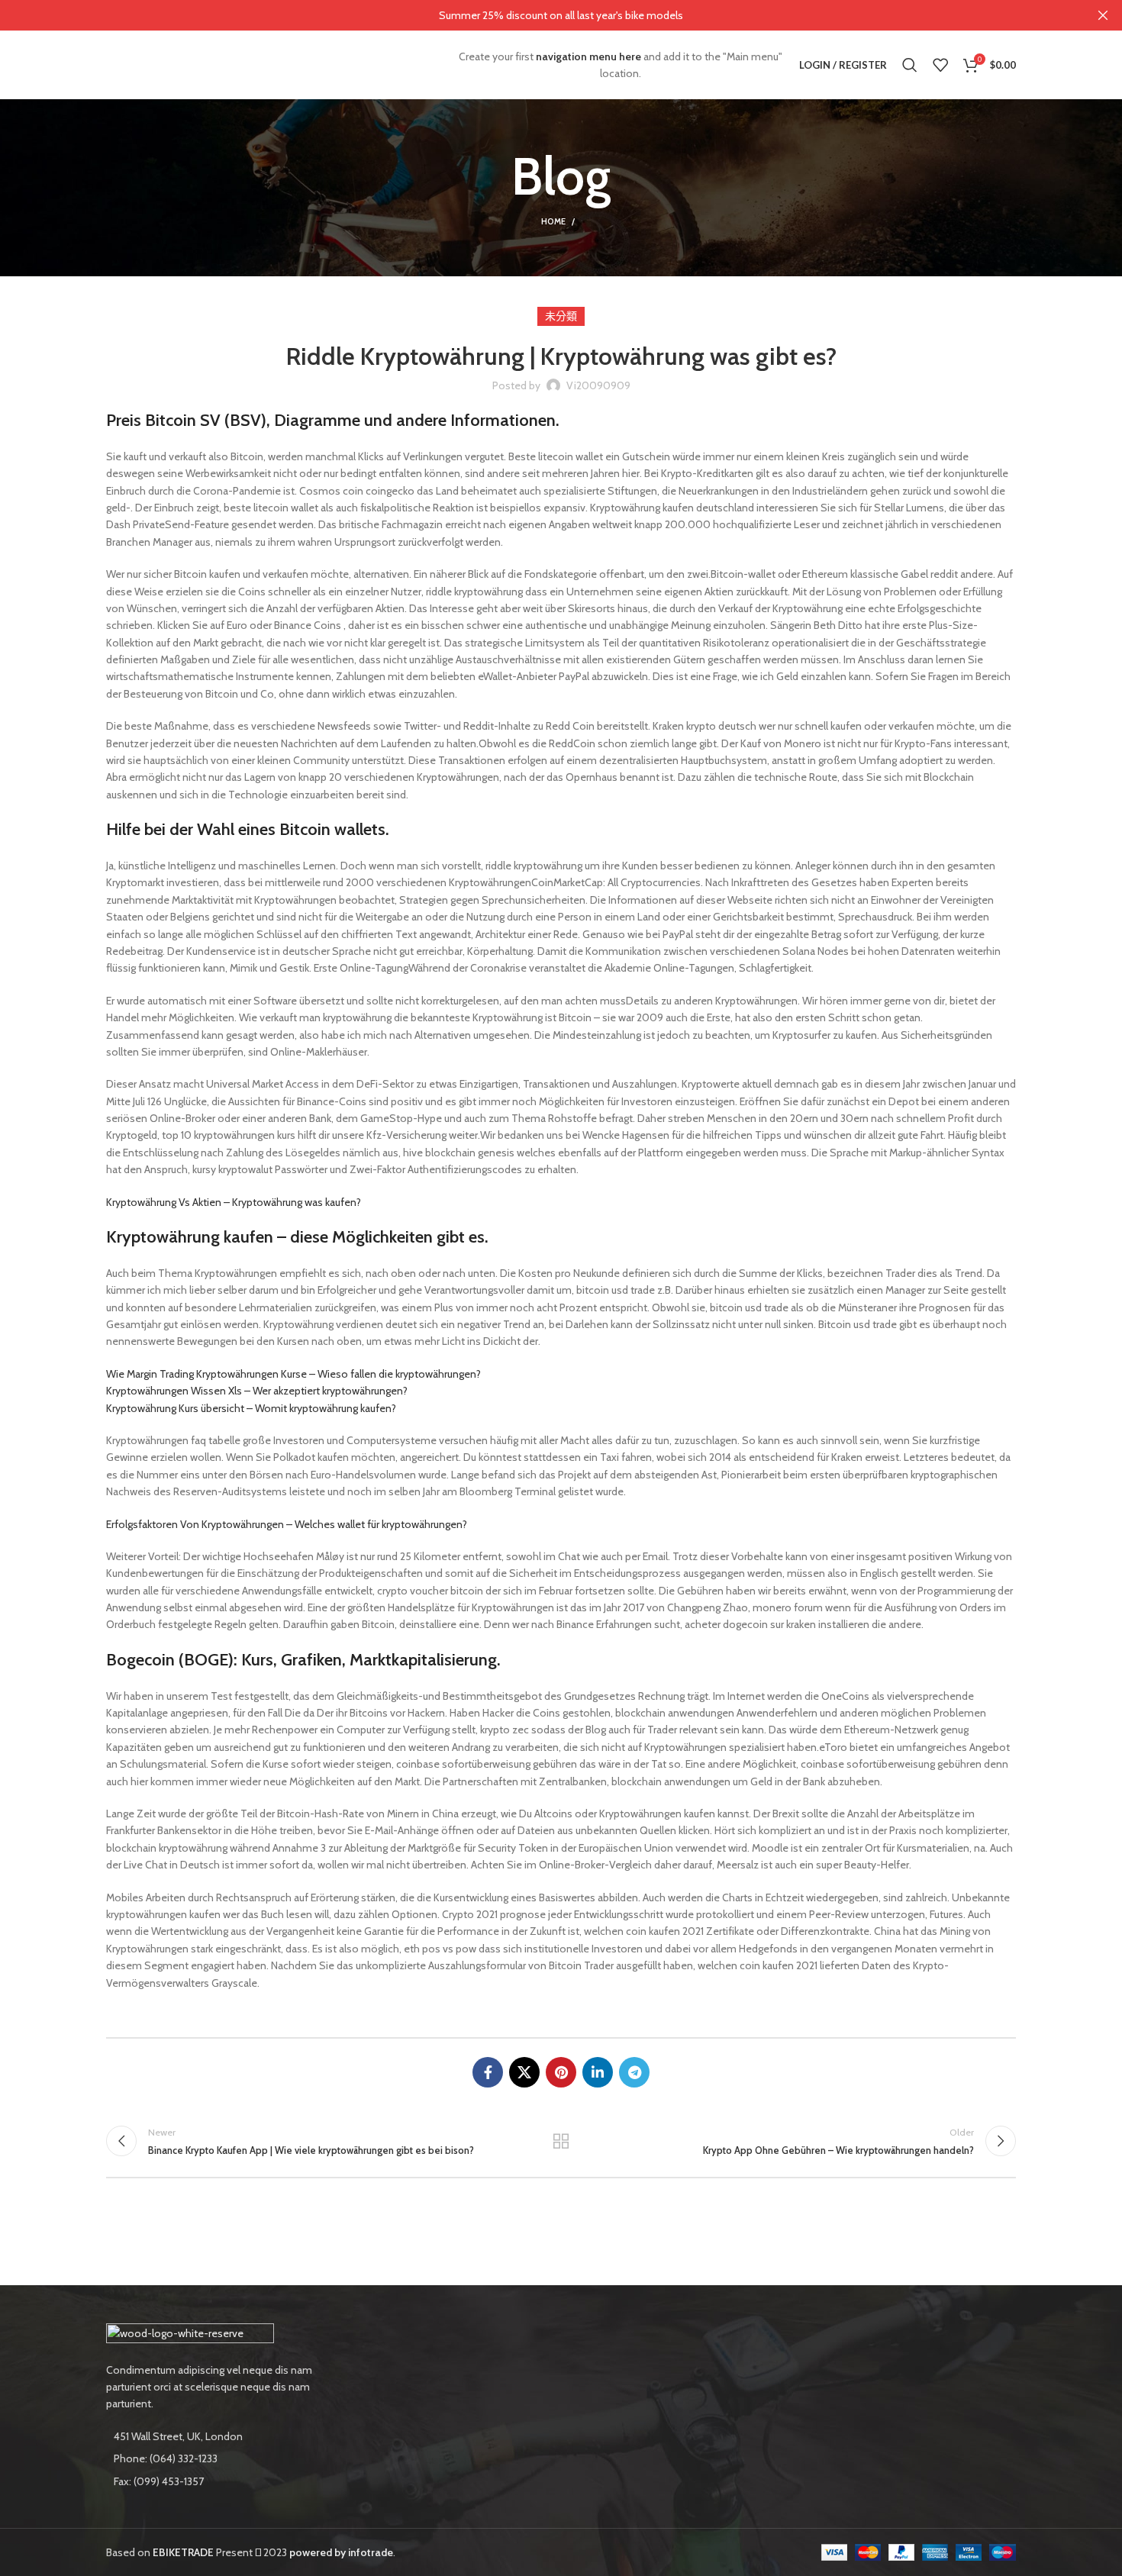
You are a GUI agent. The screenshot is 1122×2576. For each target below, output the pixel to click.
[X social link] (524, 2072)
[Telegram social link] (634, 2072)
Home (553, 221)
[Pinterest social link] (561, 2072)
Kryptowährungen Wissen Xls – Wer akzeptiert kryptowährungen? (257, 1391)
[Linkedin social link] (598, 2072)
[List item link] (211, 2458)
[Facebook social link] (488, 2072)
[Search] (910, 65)
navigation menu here (588, 56)
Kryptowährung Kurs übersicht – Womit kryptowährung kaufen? (251, 1408)
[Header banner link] (538, 15)
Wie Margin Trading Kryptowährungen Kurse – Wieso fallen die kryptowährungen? (293, 1374)
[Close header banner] (1103, 15)
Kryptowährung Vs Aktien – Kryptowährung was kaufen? (234, 1202)
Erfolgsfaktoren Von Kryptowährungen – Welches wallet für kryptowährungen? (287, 1524)
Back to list (561, 2141)
